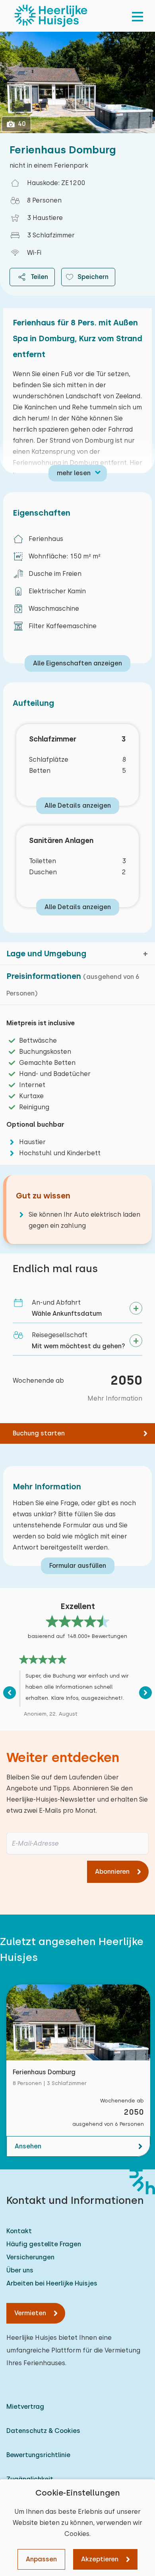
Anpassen (41, 2559)
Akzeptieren (100, 2559)
